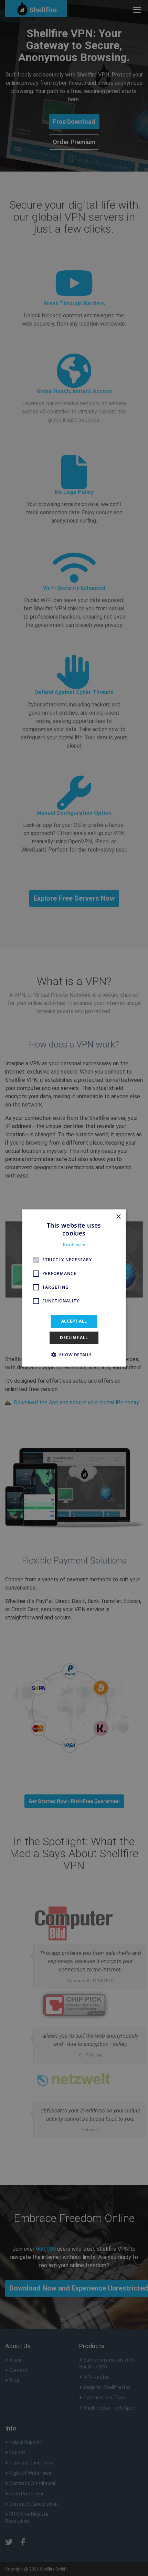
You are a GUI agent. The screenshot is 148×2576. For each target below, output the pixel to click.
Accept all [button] (74, 1321)
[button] (74, 1355)
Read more (74, 1244)
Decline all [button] (74, 1338)
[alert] (74, 1288)
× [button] (118, 1217)
